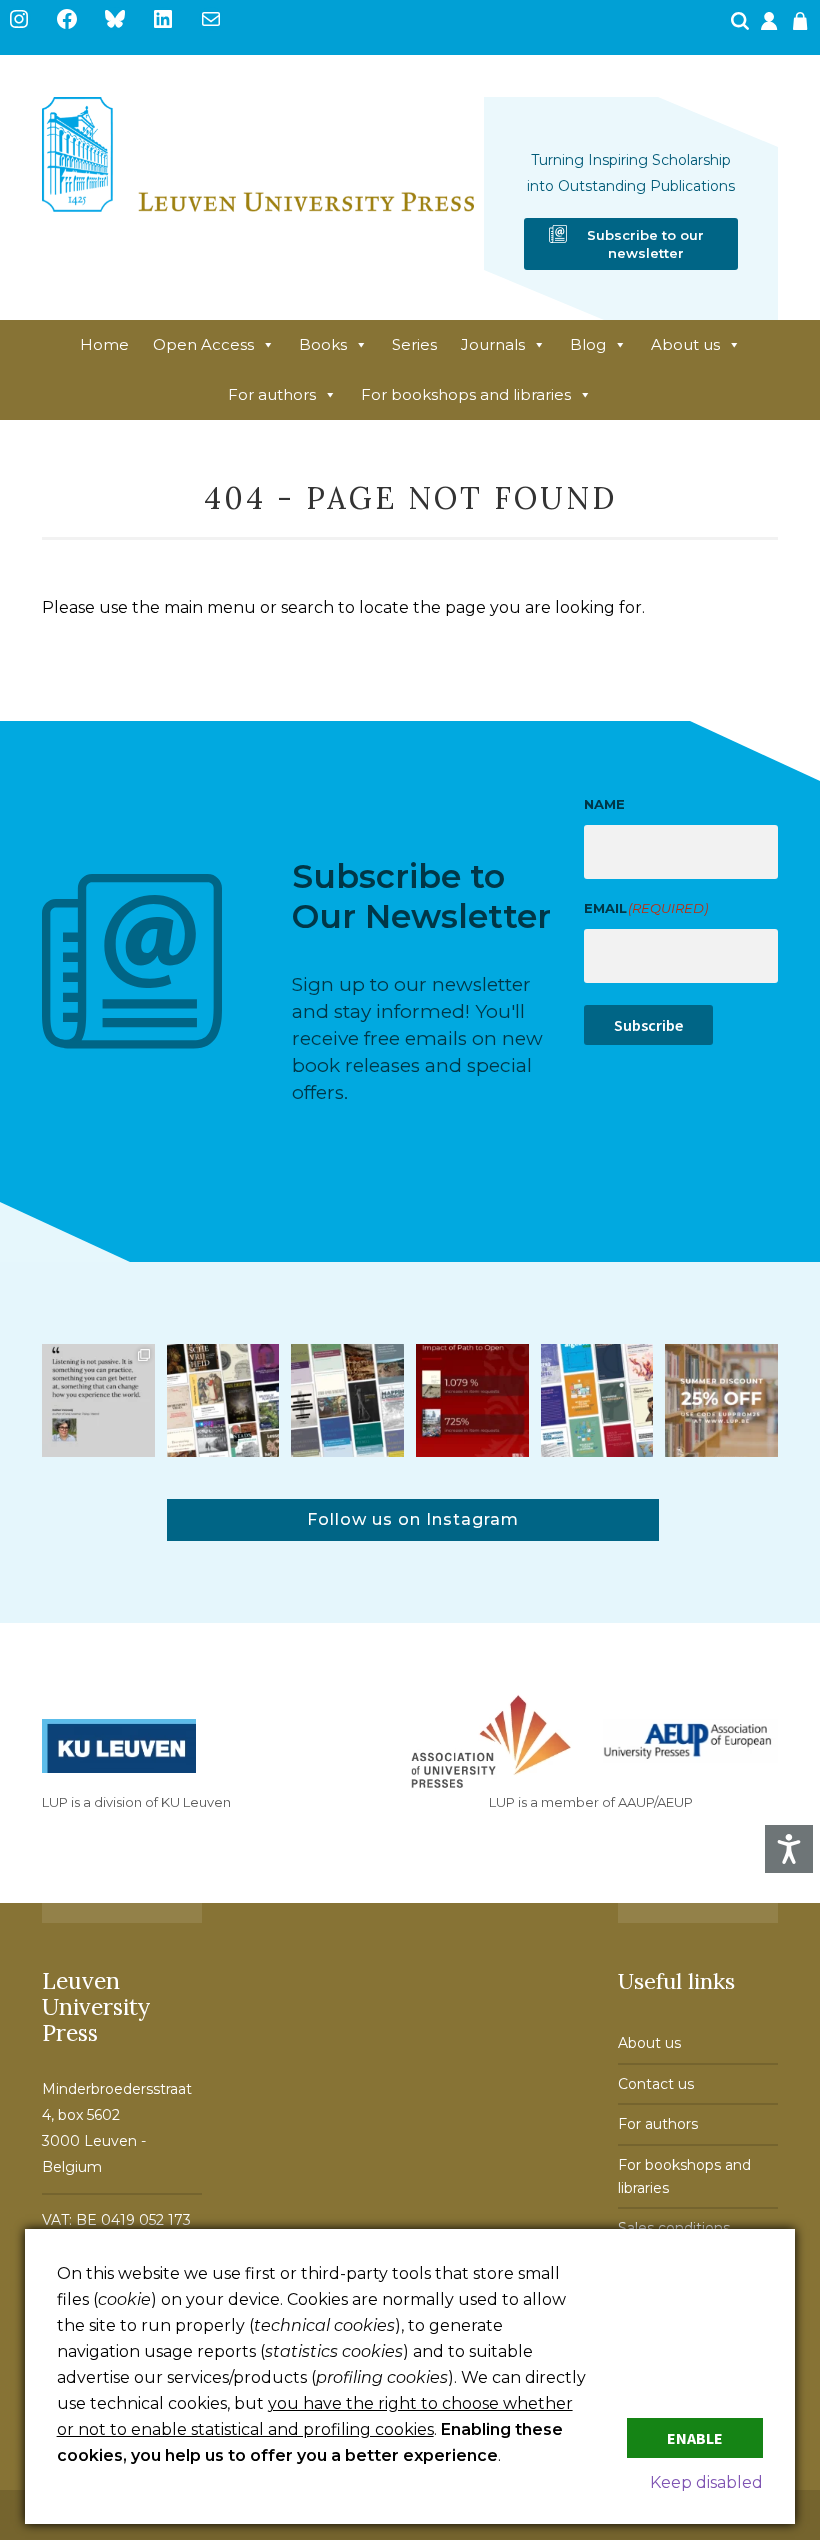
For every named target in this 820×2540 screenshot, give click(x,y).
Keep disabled (706, 2482)
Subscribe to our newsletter (645, 244)
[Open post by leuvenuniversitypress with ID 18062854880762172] (347, 1400)
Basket (803, 27)
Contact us (656, 2084)
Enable (695, 2438)
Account (771, 27)
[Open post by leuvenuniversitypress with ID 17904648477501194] (223, 1400)
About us (685, 344)
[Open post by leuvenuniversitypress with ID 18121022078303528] (98, 1400)
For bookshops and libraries (466, 394)
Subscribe (648, 1025)
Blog (588, 344)
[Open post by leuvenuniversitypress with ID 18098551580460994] (721, 1400)
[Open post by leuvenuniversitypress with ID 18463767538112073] (472, 1400)
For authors (272, 394)
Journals (493, 344)
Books (323, 344)
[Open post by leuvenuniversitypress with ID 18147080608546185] (597, 1400)
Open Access (203, 344)
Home (104, 344)
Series (414, 344)
